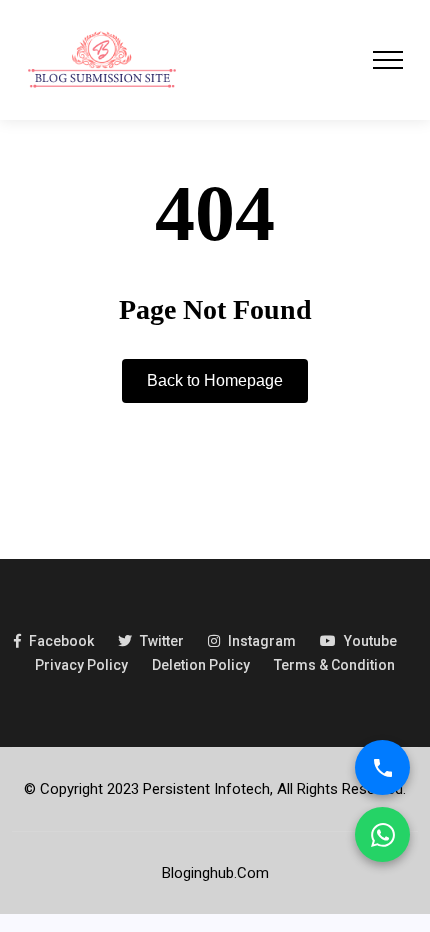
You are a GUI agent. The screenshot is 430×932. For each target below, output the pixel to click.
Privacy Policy (81, 665)
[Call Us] (382, 767)
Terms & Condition (334, 665)
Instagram (262, 641)
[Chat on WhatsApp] (382, 834)
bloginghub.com (215, 873)
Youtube (370, 641)
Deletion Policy (201, 665)
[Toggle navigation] (388, 60)
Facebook (61, 641)
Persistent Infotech (206, 789)
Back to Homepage (215, 380)
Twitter (162, 641)
